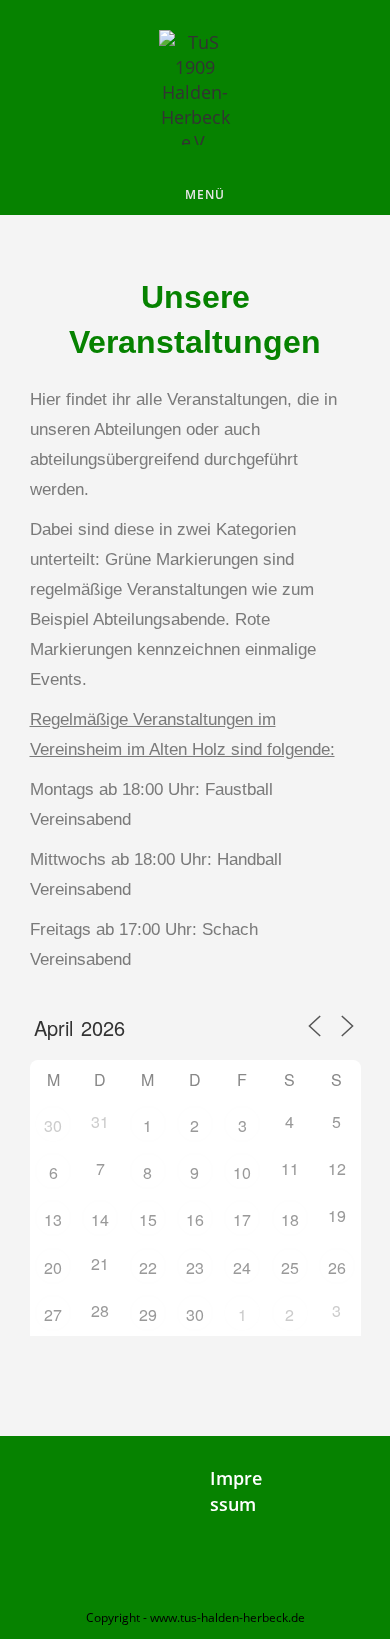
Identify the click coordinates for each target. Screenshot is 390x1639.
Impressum (236, 1490)
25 (290, 1267)
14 (100, 1219)
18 (290, 1219)
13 (53, 1219)
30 (53, 1125)
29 (148, 1314)
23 (195, 1267)
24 (242, 1267)
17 (242, 1219)
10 (242, 1172)
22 (148, 1267)
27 (53, 1314)
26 (337, 1267)
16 (195, 1219)
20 (53, 1267)
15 (148, 1219)
